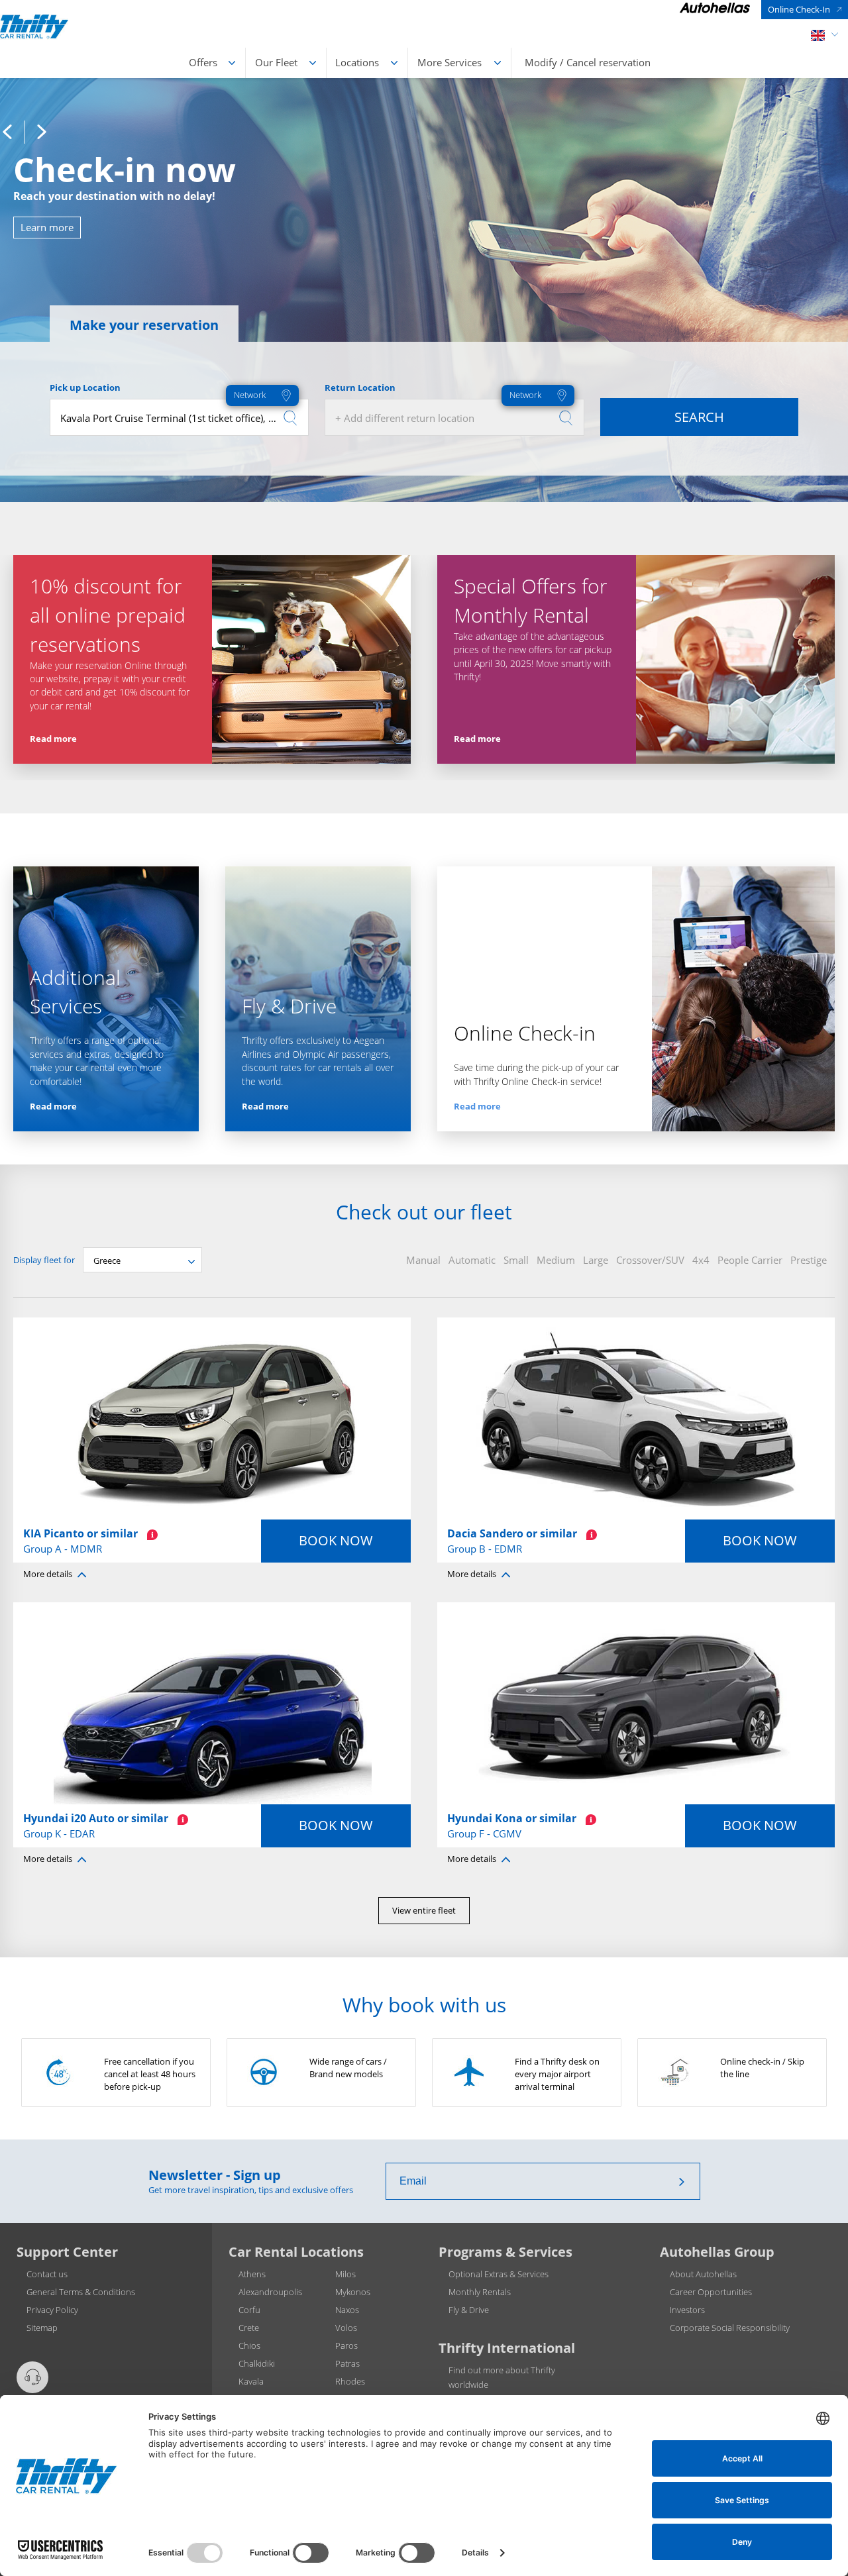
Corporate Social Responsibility (730, 2328)
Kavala (251, 2381)
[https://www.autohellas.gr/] (715, 10)
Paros (346, 2345)
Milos (345, 2274)
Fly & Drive (469, 2310)
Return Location (360, 387)
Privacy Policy (52, 2310)
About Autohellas (703, 2274)
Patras (347, 2363)
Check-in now (125, 170)
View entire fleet (424, 1910)
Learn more (47, 227)
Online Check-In (799, 9)
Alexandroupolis (270, 2292)
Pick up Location (85, 387)
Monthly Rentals (480, 2292)
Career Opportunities (711, 2292)
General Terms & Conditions (81, 2292)
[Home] (34, 26)
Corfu (249, 2310)
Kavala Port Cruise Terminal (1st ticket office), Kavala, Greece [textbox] (184, 418)
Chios (249, 2345)
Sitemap (42, 2328)
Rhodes (350, 2381)
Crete (249, 2328)
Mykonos (353, 2292)
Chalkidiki (257, 2363)
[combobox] (179, 417)
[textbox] (454, 418)
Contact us (47, 2274)
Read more (53, 739)
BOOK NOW (336, 1540)
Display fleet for (44, 1260)
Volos (346, 2328)
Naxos (347, 2310)
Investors (687, 2310)
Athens (252, 2274)
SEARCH (699, 417)
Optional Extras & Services (499, 2274)
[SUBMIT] (682, 2181)
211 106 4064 (58, 2404)
